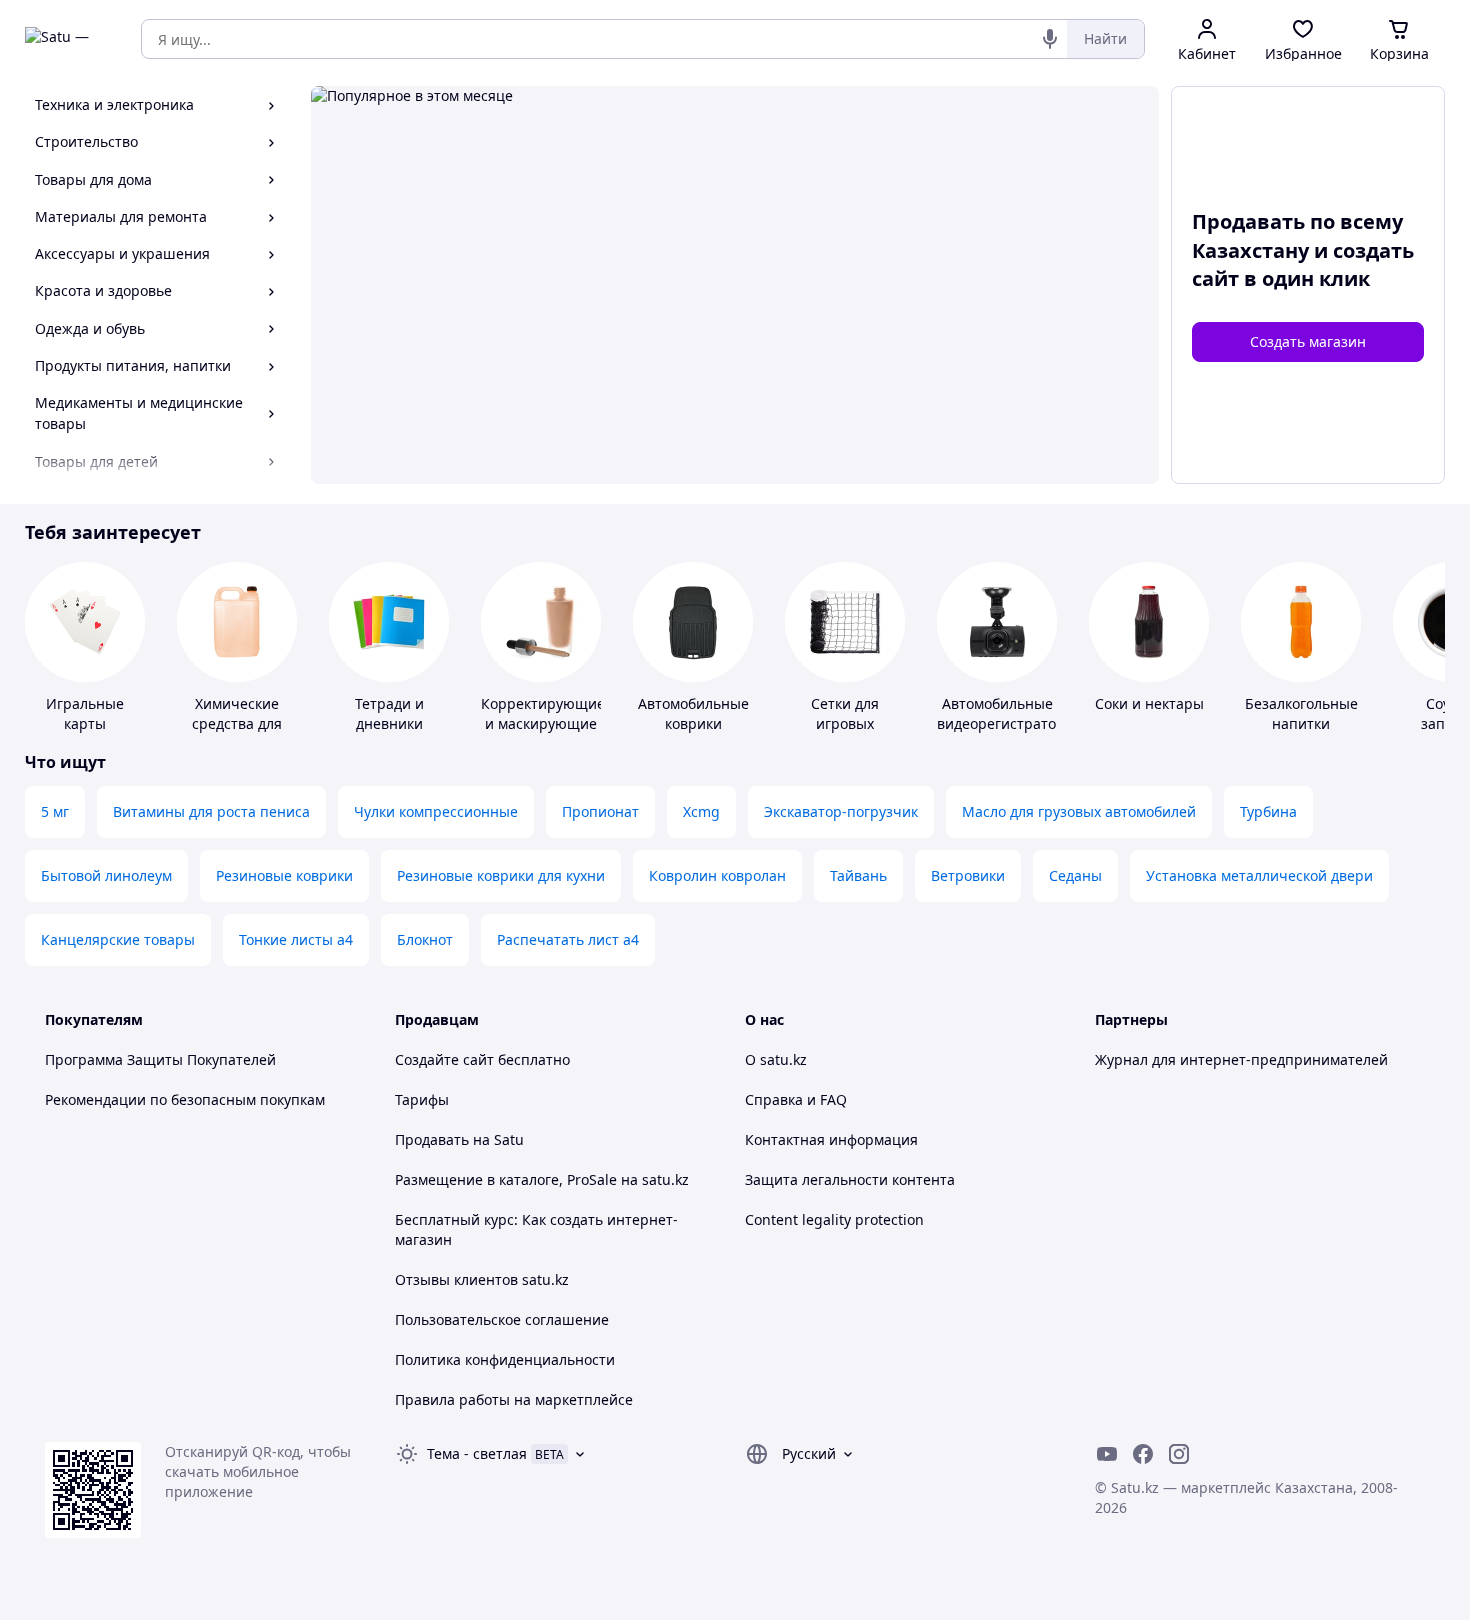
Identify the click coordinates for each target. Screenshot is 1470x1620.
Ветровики (968, 875)
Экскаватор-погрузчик (841, 811)
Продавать (432, 1139)
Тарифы (422, 1099)
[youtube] (1107, 1454)
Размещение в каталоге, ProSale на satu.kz (542, 1179)
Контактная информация (831, 1139)
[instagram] (1179, 1454)
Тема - (477, 1453)
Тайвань (858, 875)
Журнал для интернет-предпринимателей (1241, 1059)
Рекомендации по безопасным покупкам (185, 1099)
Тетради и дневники (389, 713)
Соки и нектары (1149, 703)
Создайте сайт (444, 1059)
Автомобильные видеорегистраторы (1006, 713)
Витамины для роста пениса (211, 811)
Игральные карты (85, 713)
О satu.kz (776, 1059)
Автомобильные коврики (693, 713)
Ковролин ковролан (717, 875)
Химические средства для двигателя (237, 723)
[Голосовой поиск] (1050, 39)
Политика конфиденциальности (505, 1359)
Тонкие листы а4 (296, 939)
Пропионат (600, 811)
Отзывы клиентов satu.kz (482, 1279)
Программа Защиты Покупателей (160, 1059)
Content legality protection (834, 1219)
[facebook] (1143, 1454)
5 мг (55, 811)
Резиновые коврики (284, 875)
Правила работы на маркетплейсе (514, 1399)
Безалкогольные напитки (1301, 713)
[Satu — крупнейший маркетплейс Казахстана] (69, 39)
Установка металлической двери (1259, 875)
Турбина (1268, 811)
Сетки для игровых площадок (845, 723)
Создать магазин (1308, 341)
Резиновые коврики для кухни (501, 875)
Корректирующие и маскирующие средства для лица (543, 733)
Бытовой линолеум (106, 875)
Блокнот (425, 939)
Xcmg (701, 811)
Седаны (1075, 875)
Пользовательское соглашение (502, 1319)
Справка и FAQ (796, 1099)
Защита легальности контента (850, 1179)
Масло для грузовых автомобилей (1079, 811)
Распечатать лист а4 (568, 939)
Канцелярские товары (118, 939)
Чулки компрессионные (436, 811)
